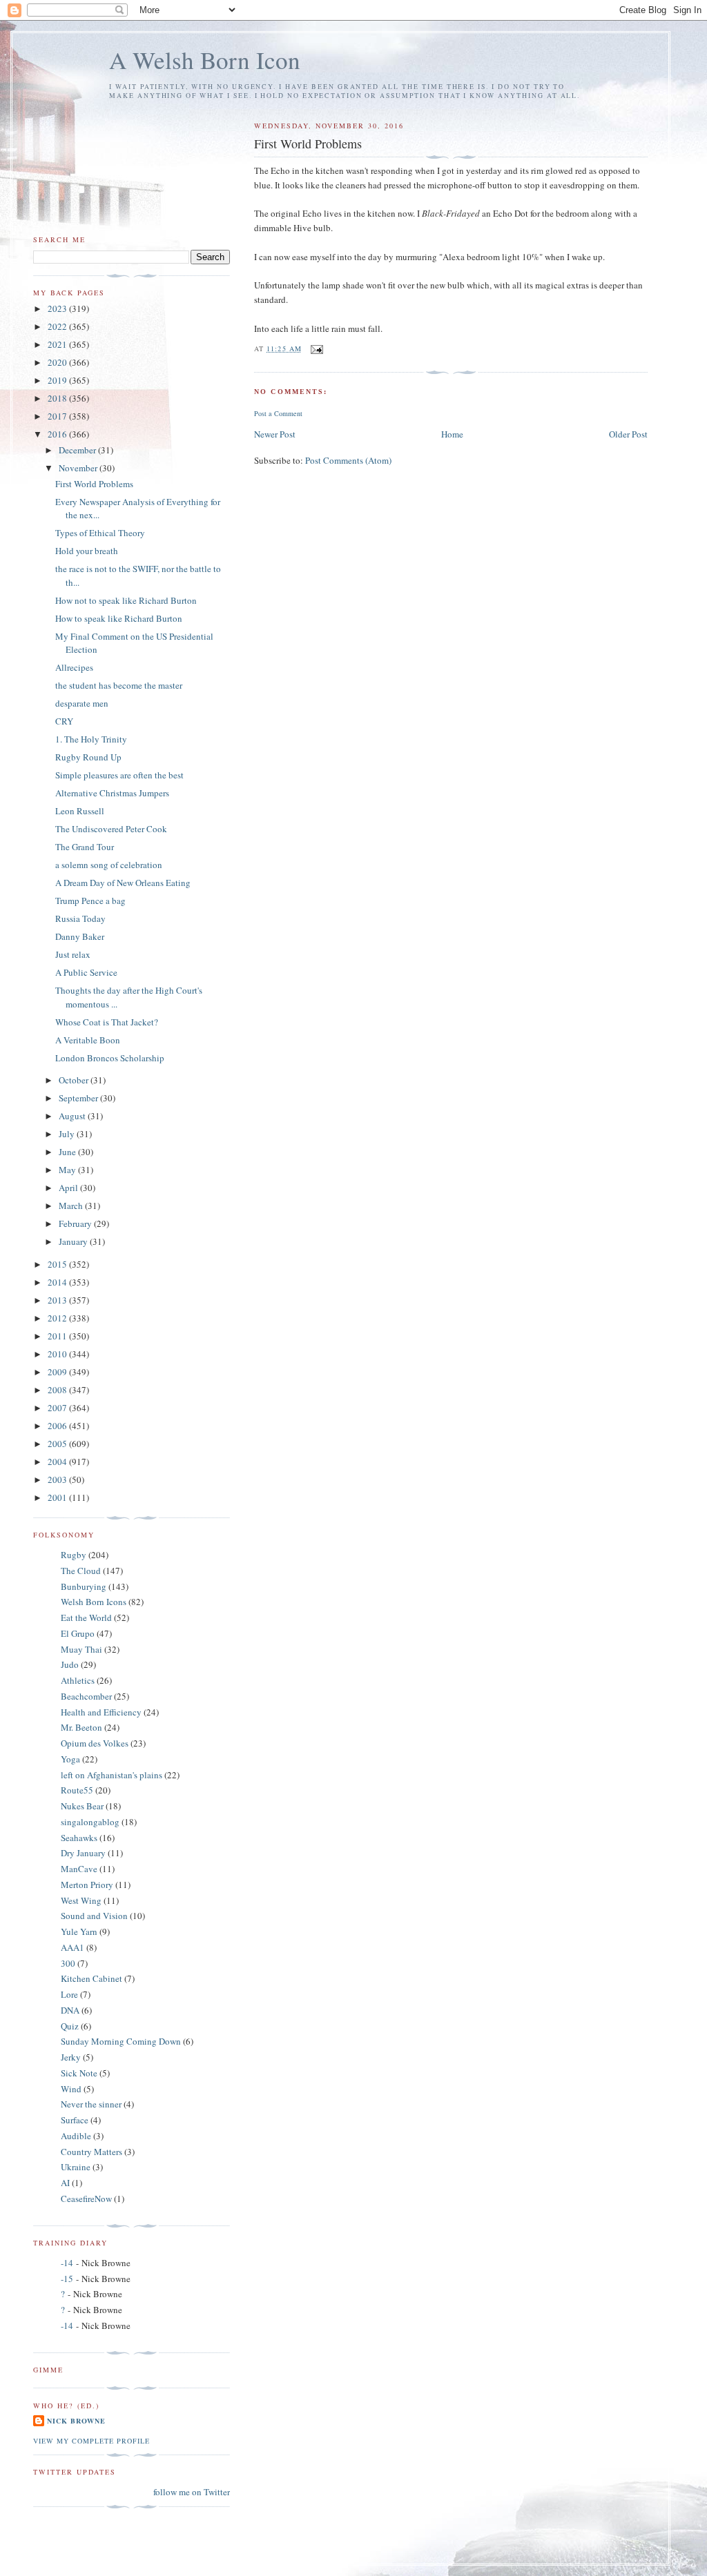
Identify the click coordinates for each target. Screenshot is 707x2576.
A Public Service (86, 972)
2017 (58, 416)
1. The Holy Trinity (91, 739)
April (69, 1188)
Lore (69, 1994)
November (79, 468)
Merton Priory (87, 1885)
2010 (58, 1354)
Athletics (78, 1680)
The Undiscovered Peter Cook (111, 829)
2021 (58, 344)
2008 (58, 1390)
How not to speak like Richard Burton (126, 600)
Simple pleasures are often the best (119, 775)
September (79, 1098)
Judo (70, 1664)
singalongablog (90, 1822)
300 (68, 1963)
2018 (58, 398)
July (68, 1134)
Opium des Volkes (95, 1743)
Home (452, 434)
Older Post (628, 434)
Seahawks (79, 1838)
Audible (76, 2136)
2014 (58, 1282)
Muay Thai (81, 1649)
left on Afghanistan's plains (112, 1775)
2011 (58, 1336)
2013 (58, 1300)
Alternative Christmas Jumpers (112, 793)
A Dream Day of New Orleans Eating (123, 883)
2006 (58, 1426)
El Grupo (78, 1633)
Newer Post (275, 434)
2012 (58, 1318)
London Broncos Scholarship (110, 1058)
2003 (58, 1479)
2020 (58, 362)
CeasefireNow (86, 2199)
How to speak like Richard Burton (119, 618)
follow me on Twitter (192, 2492)
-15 (67, 2279)
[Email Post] (317, 348)
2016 (58, 434)
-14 (67, 2263)
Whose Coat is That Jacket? (107, 1022)
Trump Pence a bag (90, 901)
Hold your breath (87, 551)
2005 (58, 1444)
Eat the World (86, 1618)
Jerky (71, 2057)
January (74, 1241)
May (68, 1170)
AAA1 (72, 1947)
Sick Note (79, 2073)
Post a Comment (278, 413)
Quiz (70, 2026)
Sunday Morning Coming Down (121, 2041)
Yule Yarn (79, 1931)
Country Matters (91, 2152)
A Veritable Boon (88, 1040)
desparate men (82, 703)
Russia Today (80, 918)
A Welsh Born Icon (205, 60)
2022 (58, 326)
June (68, 1152)
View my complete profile (91, 2441)
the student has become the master (119, 685)
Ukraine (76, 2167)
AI (65, 2183)
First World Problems (94, 484)
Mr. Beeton (81, 1727)
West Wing (81, 1900)
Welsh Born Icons (94, 1602)
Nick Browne (76, 2421)
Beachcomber (86, 1696)
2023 (58, 308)
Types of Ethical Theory (100, 533)
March (72, 1206)
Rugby (74, 1555)
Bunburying (84, 1586)
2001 (58, 1497)
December (78, 450)
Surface (75, 2120)
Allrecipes (74, 667)
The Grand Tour (85, 847)
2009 (58, 1372)
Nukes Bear (82, 1806)
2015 (58, 1264)
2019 (58, 380)
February (76, 1223)
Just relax (73, 954)
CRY (64, 721)
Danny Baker (80, 936)
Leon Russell (80, 811)
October (75, 1080)
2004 (58, 1462)
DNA (70, 2010)
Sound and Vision (94, 1916)
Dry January (83, 1853)
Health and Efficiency (101, 1712)
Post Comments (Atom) (348, 460)
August (73, 1116)
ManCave (79, 1869)
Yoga (70, 1759)
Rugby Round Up (88, 757)
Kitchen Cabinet (91, 1978)
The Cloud (81, 1571)
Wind (71, 2089)
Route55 (77, 1790)
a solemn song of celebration (109, 865)
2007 (58, 1408)
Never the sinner (91, 2104)
